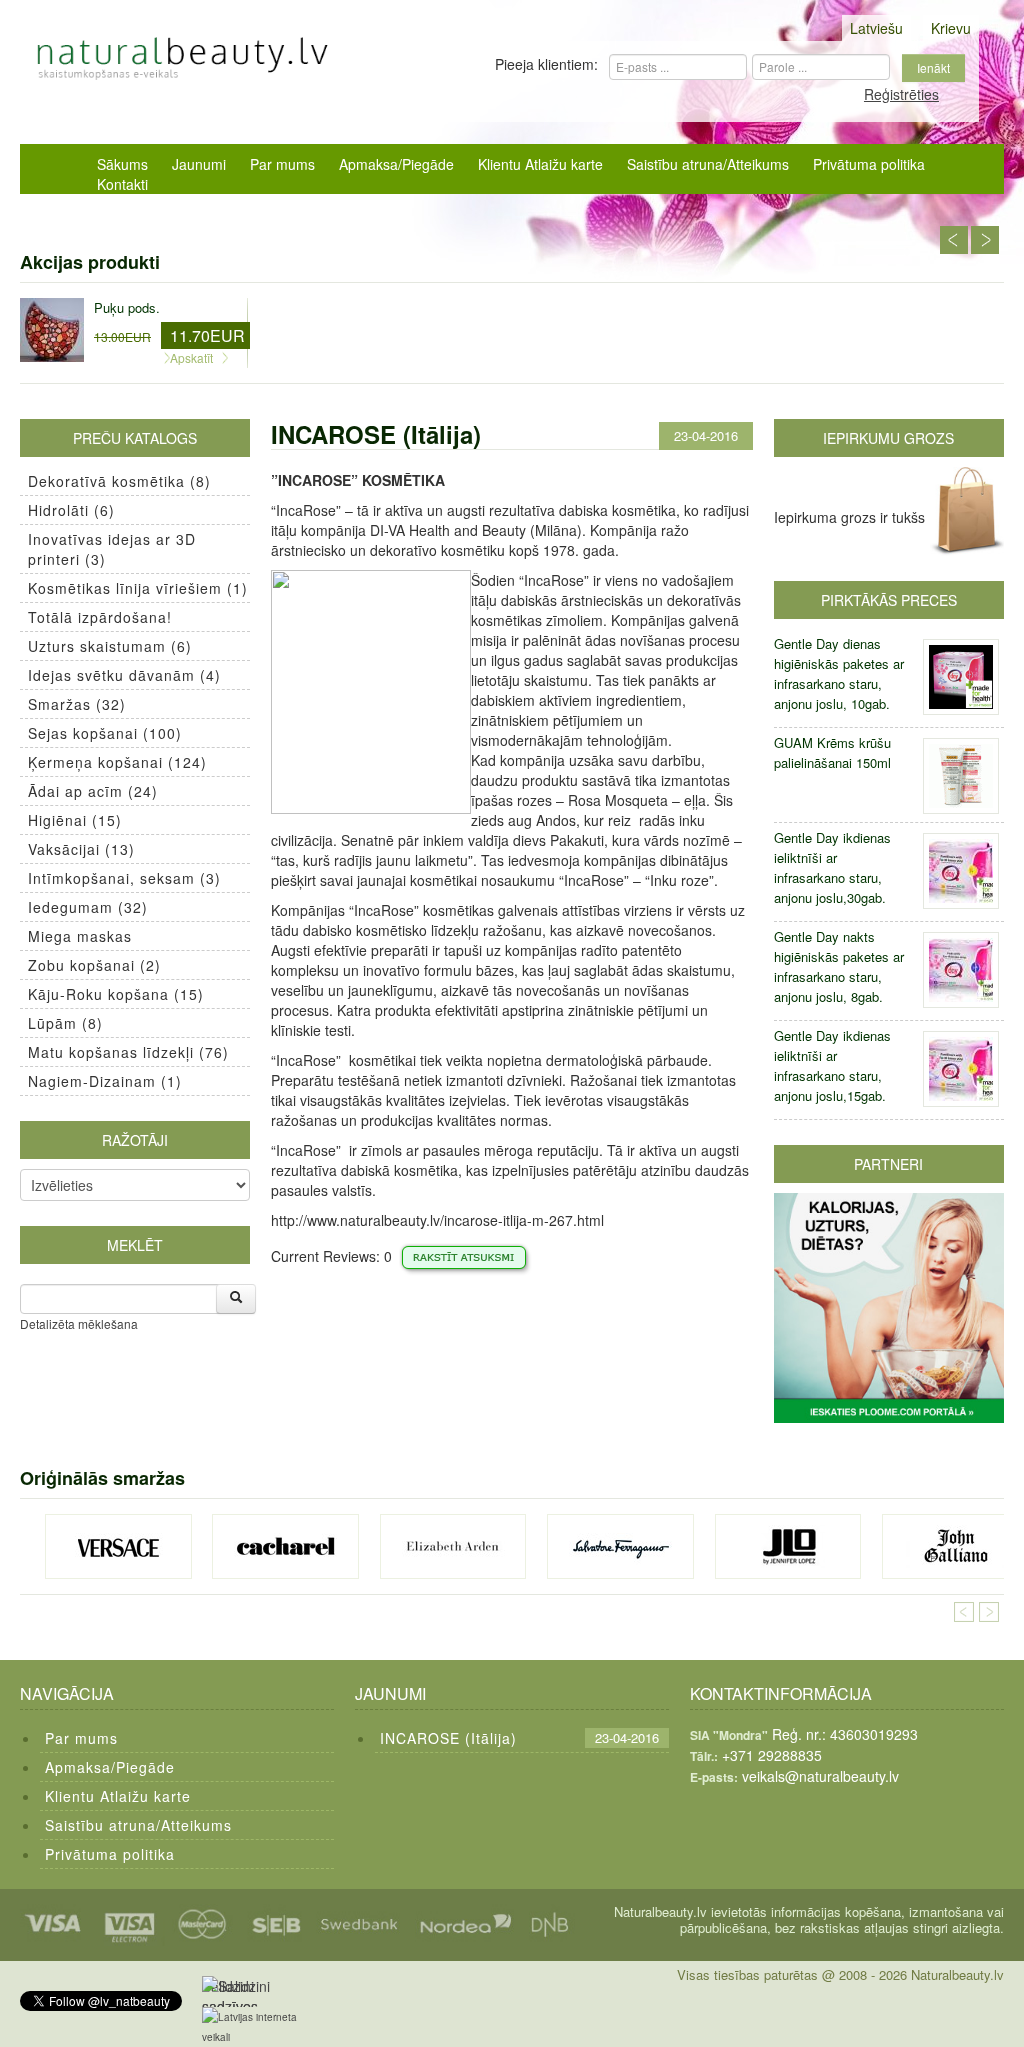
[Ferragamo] (620, 1546)
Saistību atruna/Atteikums (708, 164)
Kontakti (122, 184)
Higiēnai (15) (75, 820)
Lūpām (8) (65, 1023)
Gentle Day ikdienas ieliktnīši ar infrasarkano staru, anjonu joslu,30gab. (832, 867)
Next (985, 240)
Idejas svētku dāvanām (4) (124, 675)
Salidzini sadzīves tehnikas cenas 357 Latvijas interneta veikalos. (235, 1991)
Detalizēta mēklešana (79, 1323)
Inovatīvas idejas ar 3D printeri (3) (112, 549)
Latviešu (876, 28)
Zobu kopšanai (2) (94, 965)
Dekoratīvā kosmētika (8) (119, 481)
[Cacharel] (285, 1546)
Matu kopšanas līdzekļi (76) (128, 1052)
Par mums (282, 164)
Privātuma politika (869, 164)
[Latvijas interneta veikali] (262, 2027)
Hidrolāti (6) (71, 510)
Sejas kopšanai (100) (105, 733)
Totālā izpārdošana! (100, 617)
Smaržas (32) (77, 704)
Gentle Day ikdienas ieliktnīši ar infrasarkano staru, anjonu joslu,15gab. (832, 1065)
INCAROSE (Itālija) (448, 1738)
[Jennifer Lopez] (788, 1546)
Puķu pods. (127, 307)
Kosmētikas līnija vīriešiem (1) (138, 588)
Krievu (951, 28)
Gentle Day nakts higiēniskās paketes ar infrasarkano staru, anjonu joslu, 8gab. (839, 966)
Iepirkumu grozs (888, 438)
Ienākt (933, 67)
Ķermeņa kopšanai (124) (117, 762)
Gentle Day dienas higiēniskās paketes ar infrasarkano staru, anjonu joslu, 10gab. (839, 673)
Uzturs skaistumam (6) (110, 646)
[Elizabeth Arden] (453, 1546)
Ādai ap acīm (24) (93, 791)
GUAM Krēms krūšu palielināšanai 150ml (832, 752)
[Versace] (118, 1546)
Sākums (122, 164)
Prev (954, 240)
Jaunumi (199, 164)
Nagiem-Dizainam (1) (105, 1081)
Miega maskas (80, 936)
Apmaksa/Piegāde (396, 164)
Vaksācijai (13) (81, 849)
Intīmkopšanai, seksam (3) (124, 878)
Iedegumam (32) (88, 907)
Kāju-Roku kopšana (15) (116, 994)
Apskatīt (191, 357)
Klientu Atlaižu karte (540, 164)
